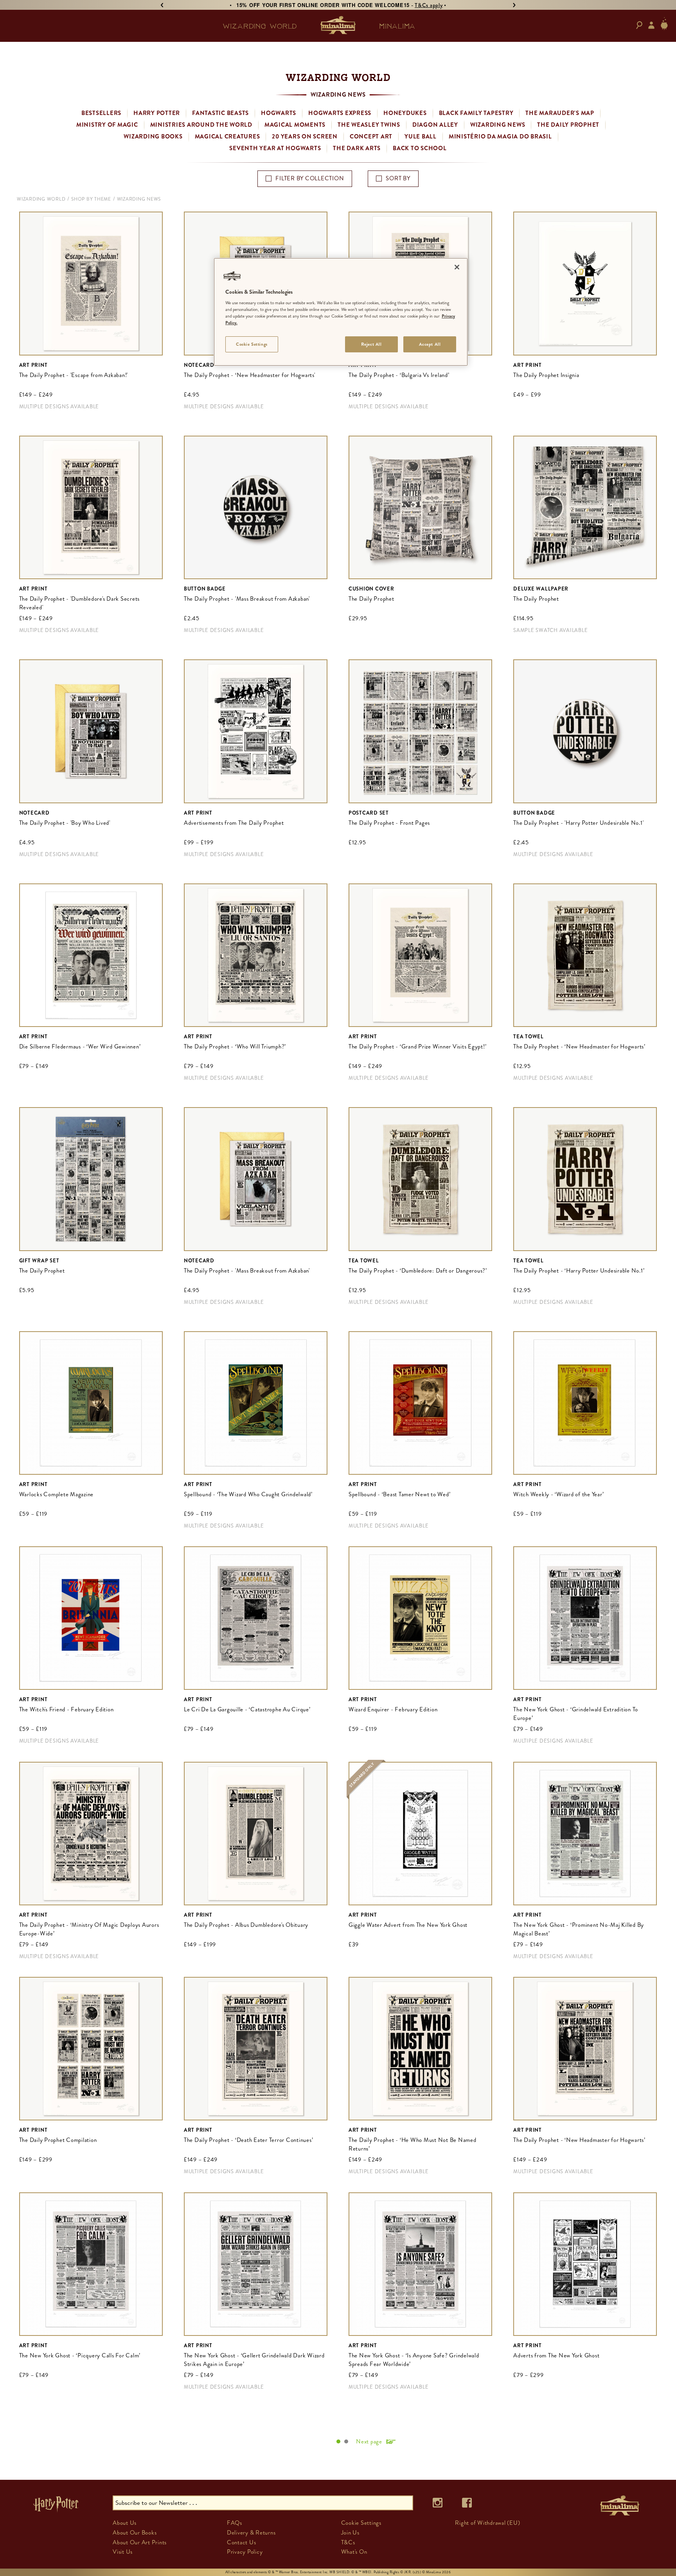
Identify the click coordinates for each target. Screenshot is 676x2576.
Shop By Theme (91, 199)
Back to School (420, 148)
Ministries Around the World (201, 125)
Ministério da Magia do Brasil (500, 136)
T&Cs (348, 2542)
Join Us (350, 2533)
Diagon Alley (435, 125)
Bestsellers (101, 113)
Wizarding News (498, 125)
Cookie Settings (252, 344)
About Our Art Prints (140, 2542)
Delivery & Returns (251, 2533)
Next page (369, 2441)
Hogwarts (279, 113)
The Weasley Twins (369, 125)
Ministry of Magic (107, 125)
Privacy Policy (245, 2552)
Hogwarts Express (340, 113)
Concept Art (371, 136)
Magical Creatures (227, 136)
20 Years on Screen (305, 136)
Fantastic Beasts (220, 113)
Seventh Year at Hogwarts (275, 148)
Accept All (430, 344)
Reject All (371, 344)
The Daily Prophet (568, 125)
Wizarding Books (153, 136)
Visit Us (123, 2552)
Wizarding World (41, 199)
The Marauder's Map (560, 113)
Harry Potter (157, 113)
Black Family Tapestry (476, 113)
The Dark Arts (357, 148)
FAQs (235, 2523)
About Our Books (135, 2533)
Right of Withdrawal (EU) (487, 2523)
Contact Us (242, 2542)
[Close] (457, 267)
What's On (354, 2552)
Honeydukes (405, 113)
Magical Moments (295, 125)
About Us (125, 2523)
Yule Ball (421, 136)
